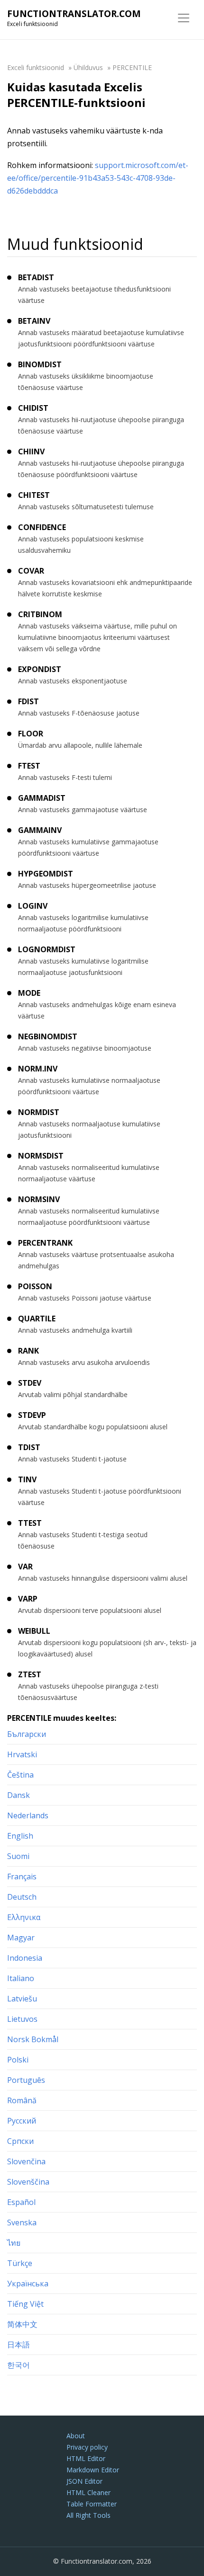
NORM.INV (38, 1069)
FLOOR (31, 734)
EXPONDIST (40, 669)
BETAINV (34, 321)
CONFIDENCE (42, 527)
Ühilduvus (88, 67)
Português (26, 2080)
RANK (28, 1351)
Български (27, 1734)
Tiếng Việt (25, 2304)
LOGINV (33, 906)
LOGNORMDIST (47, 949)
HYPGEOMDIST (46, 874)
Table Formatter (92, 2504)
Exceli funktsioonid (36, 67)
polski (18, 2060)
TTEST (30, 1523)
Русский (22, 2121)
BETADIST (36, 277)
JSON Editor (84, 2481)
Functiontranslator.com (74, 14)
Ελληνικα (24, 1917)
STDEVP (32, 1415)
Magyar (21, 1938)
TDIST (29, 1447)
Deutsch (22, 1897)
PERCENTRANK (45, 1243)
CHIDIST (33, 408)
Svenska (22, 2222)
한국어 (19, 2365)
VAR (25, 1567)
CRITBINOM (40, 614)
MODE (29, 993)
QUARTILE (37, 1319)
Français (22, 1877)
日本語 (19, 2345)
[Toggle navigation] (184, 18)
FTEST (29, 766)
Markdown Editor (93, 2470)
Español (21, 2202)
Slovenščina (28, 2182)
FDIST (28, 701)
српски (20, 2141)
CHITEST (34, 495)
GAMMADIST (42, 798)
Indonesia (25, 1958)
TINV (27, 1479)
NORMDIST (39, 1112)
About (76, 2436)
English (20, 1836)
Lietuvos (22, 2019)
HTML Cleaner (88, 2492)
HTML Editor (86, 2458)
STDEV (30, 1383)
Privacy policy (87, 2447)
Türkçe (20, 2263)
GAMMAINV (40, 830)
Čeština (20, 1775)
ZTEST (30, 1674)
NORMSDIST (41, 1156)
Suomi (18, 1856)
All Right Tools (88, 2515)
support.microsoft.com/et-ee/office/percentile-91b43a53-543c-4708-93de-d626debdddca (98, 178)
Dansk (19, 1795)
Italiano (21, 1978)
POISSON (35, 1286)
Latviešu (22, 1999)
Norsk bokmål (33, 2039)
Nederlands (28, 1815)
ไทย (14, 2243)
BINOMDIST (40, 364)
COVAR (31, 571)
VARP (28, 1599)
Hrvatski (22, 1754)
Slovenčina (26, 2161)
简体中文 (22, 2324)
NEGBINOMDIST (48, 1036)
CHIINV (31, 451)
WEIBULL (34, 1631)
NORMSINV (39, 1199)
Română (22, 2100)
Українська (28, 2284)
